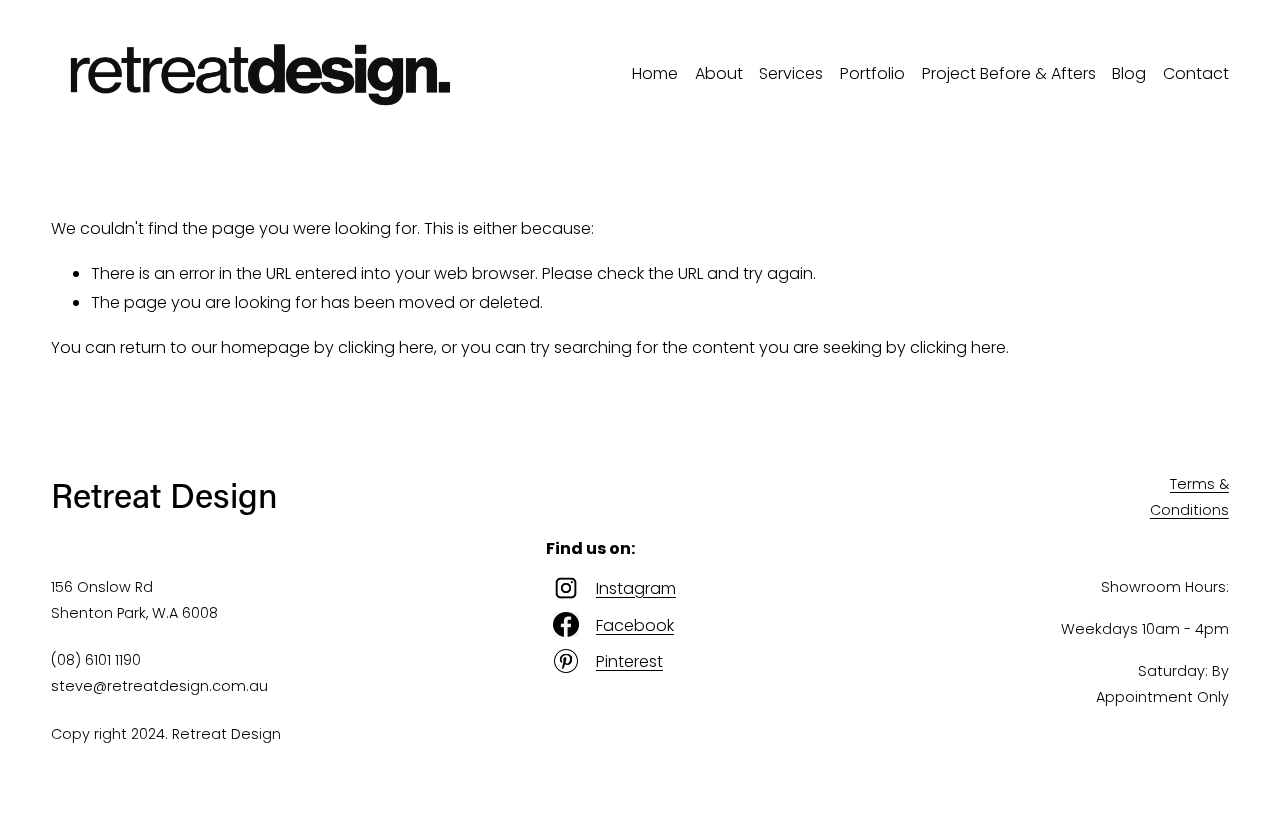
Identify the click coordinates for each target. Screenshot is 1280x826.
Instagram (636, 588)
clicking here (386, 347)
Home (655, 73)
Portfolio (872, 73)
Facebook (635, 625)
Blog (1129, 73)
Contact (1196, 73)
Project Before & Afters (1009, 73)
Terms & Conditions (1189, 497)
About (719, 73)
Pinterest (629, 661)
